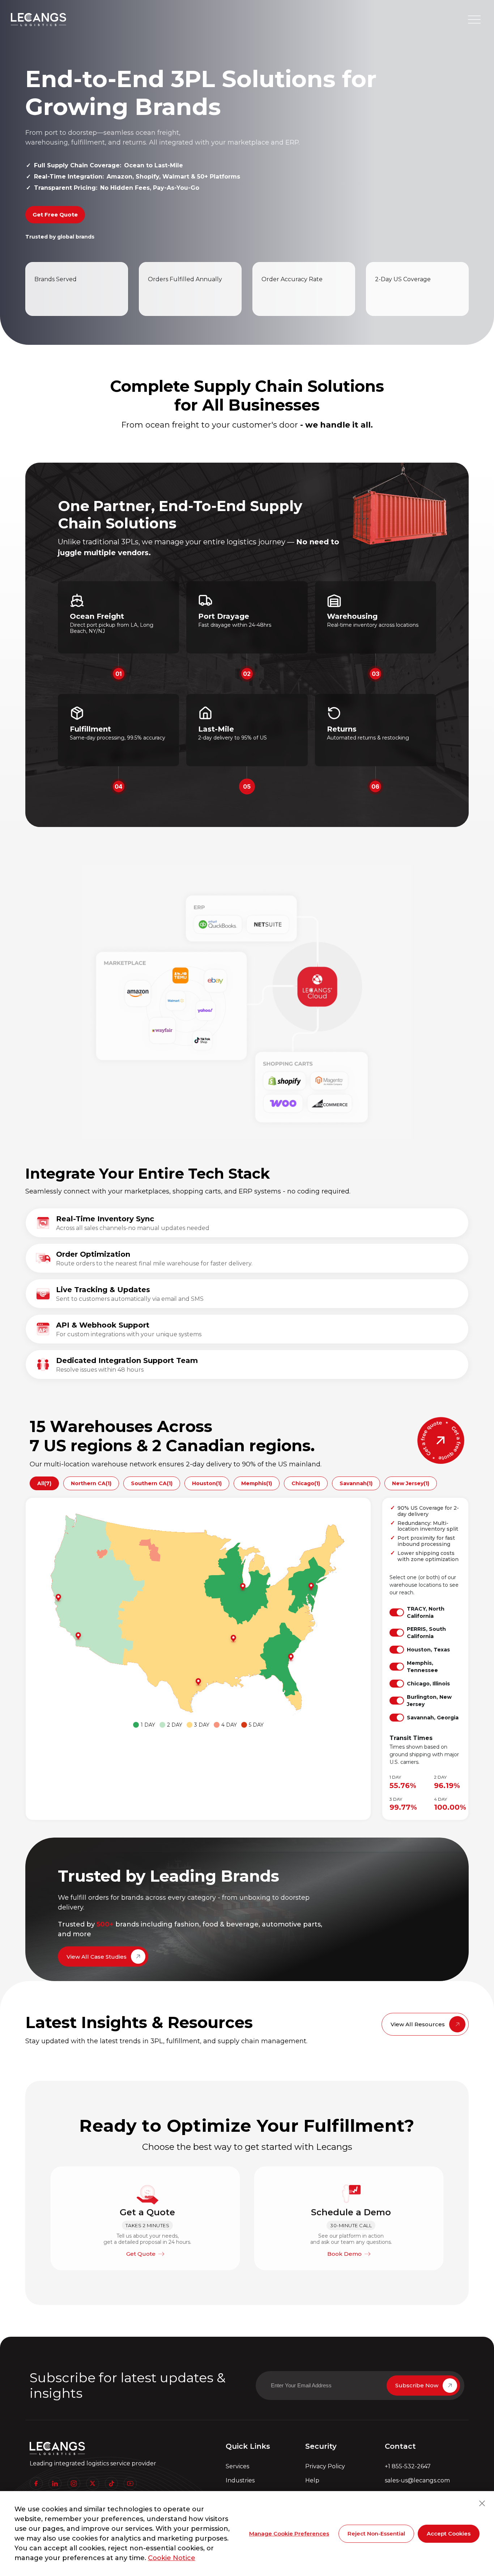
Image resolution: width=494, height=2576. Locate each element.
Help (312, 2480)
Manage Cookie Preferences (289, 2534)
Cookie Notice (172, 2558)
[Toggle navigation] (474, 20)
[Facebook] (36, 2483)
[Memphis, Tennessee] (234, 1639)
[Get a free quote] (441, 1440)
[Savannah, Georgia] (292, 1658)
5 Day (256, 1725)
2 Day (175, 1725)
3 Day (202, 1725)
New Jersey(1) (411, 1483)
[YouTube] (130, 2483)
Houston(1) (207, 1483)
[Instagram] (74, 2483)
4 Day (229, 1725)
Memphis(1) (257, 1483)
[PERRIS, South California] (79, 1636)
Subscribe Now (417, 2385)
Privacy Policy (325, 2466)
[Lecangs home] (39, 20)
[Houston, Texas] (199, 1682)
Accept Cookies (449, 2534)
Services (237, 2466)
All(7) (44, 1483)
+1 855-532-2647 (408, 2466)
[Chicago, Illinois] (244, 1587)
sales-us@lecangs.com (417, 2480)
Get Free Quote (55, 215)
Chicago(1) (306, 1483)
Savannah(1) (356, 1483)
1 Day (148, 1725)
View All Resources (418, 2024)
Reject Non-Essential (376, 2534)
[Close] (482, 2503)
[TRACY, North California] (59, 1598)
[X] (93, 2483)
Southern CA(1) (152, 1483)
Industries (240, 2480)
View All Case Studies (97, 1957)
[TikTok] (111, 2483)
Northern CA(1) (91, 1483)
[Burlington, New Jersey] (312, 1587)
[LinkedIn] (55, 2483)
